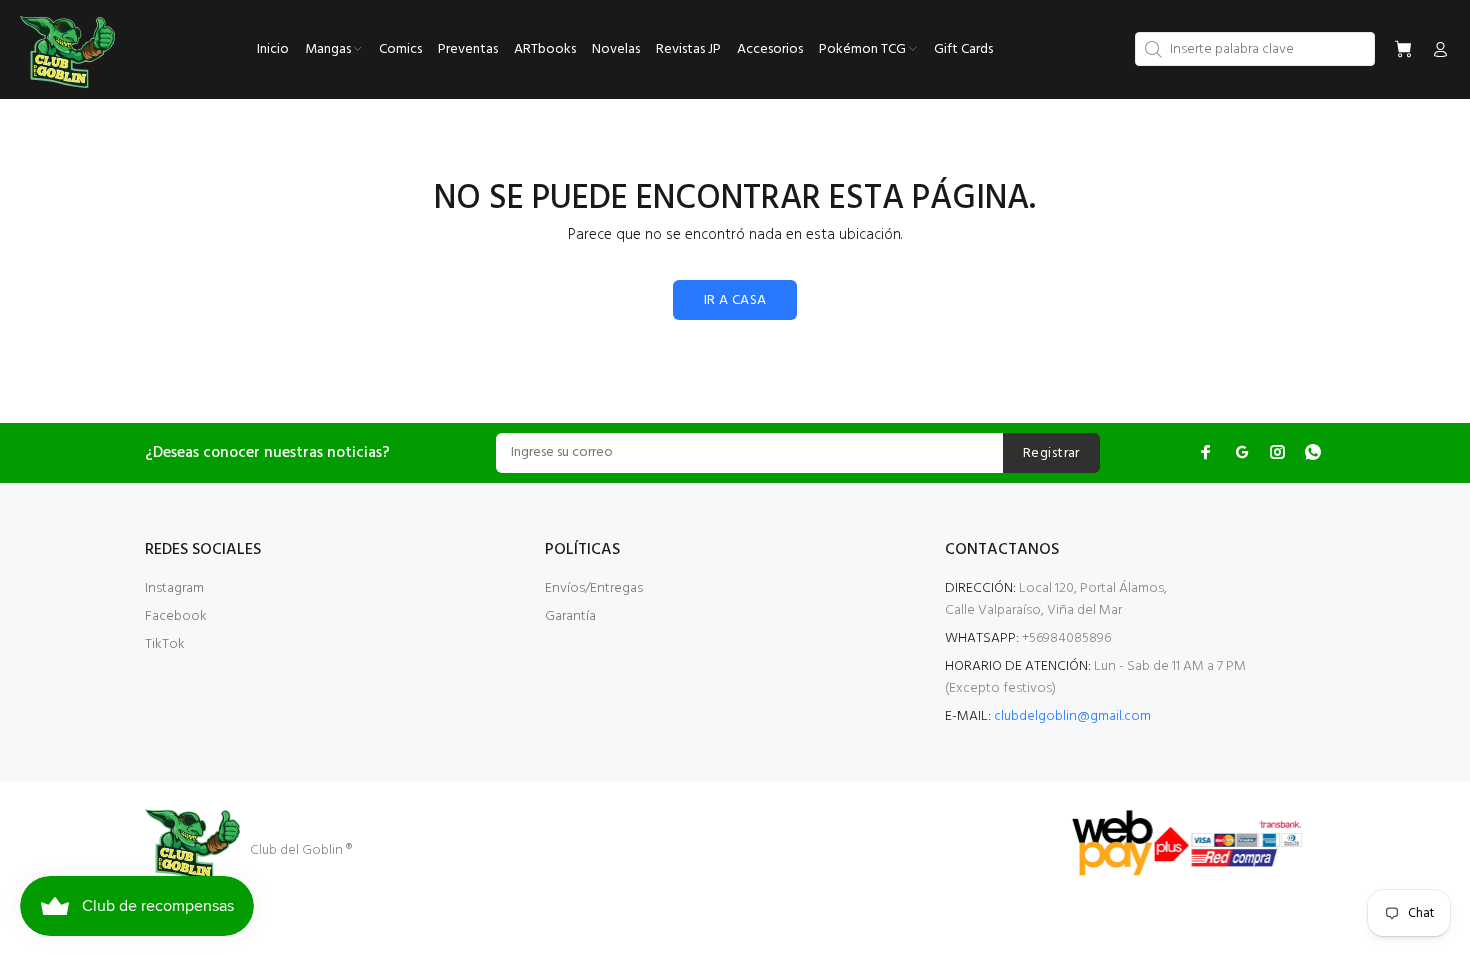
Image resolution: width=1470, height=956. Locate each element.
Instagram (174, 588)
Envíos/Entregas (594, 588)
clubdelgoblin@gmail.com (1072, 716)
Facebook (176, 616)
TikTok (165, 644)
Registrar (1051, 453)
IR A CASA (735, 300)
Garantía (570, 616)
